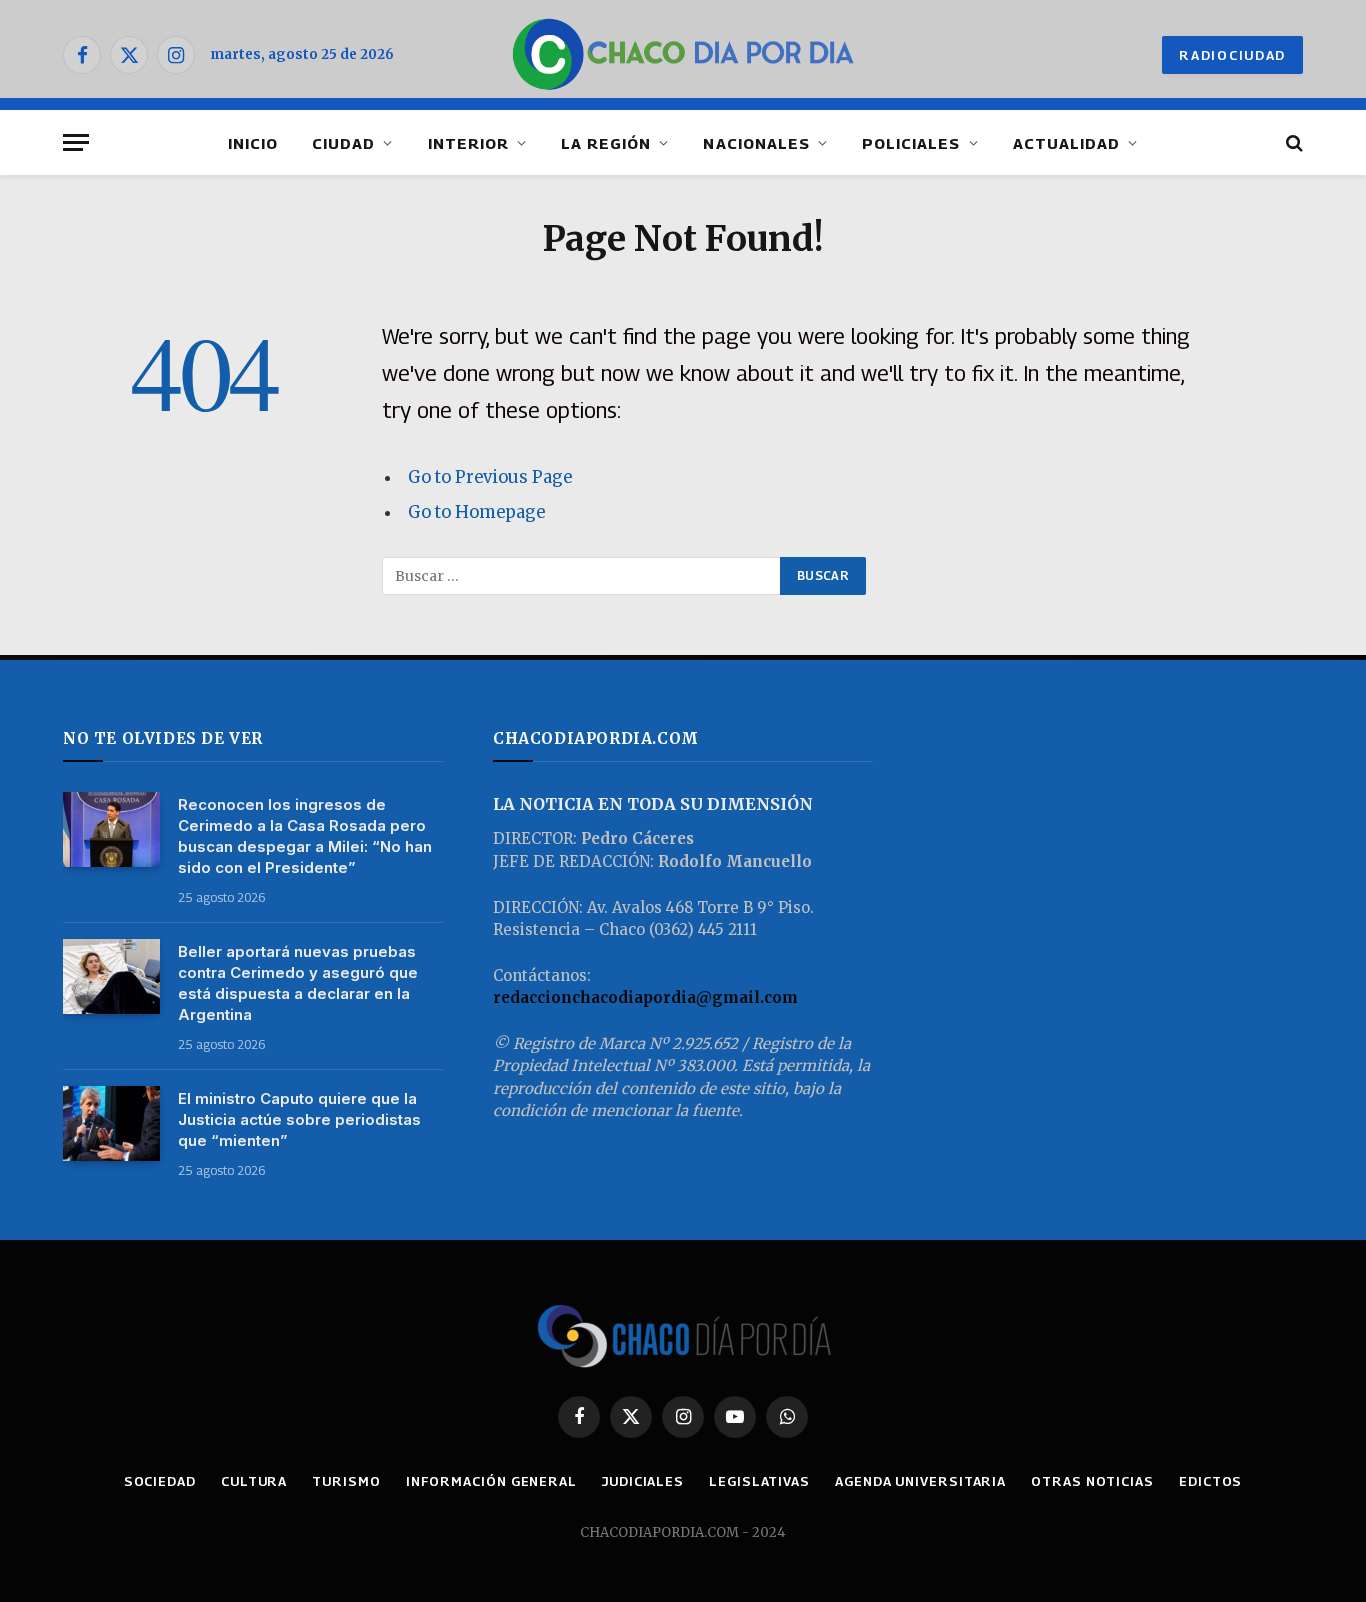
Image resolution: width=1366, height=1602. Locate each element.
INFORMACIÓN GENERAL (491, 1481)
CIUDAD (343, 143)
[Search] (1292, 142)
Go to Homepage (476, 512)
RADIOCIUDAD (1232, 55)
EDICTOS (1210, 1481)
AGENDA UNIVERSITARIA (920, 1481)
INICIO (253, 143)
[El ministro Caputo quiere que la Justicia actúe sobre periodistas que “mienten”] (111, 1123)
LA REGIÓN (606, 143)
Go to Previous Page (490, 477)
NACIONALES (756, 143)
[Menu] (76, 142)
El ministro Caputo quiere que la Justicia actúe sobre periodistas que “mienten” (299, 1119)
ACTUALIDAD (1067, 143)
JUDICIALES (643, 1481)
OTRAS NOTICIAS (1092, 1481)
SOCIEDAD (160, 1481)
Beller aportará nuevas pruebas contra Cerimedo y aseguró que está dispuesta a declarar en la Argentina (298, 983)
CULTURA (254, 1481)
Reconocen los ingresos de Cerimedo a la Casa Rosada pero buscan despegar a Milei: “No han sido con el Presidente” (305, 836)
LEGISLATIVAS (759, 1481)
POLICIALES (911, 143)
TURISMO (346, 1481)
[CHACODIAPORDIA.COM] (683, 55)
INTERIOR (468, 143)
